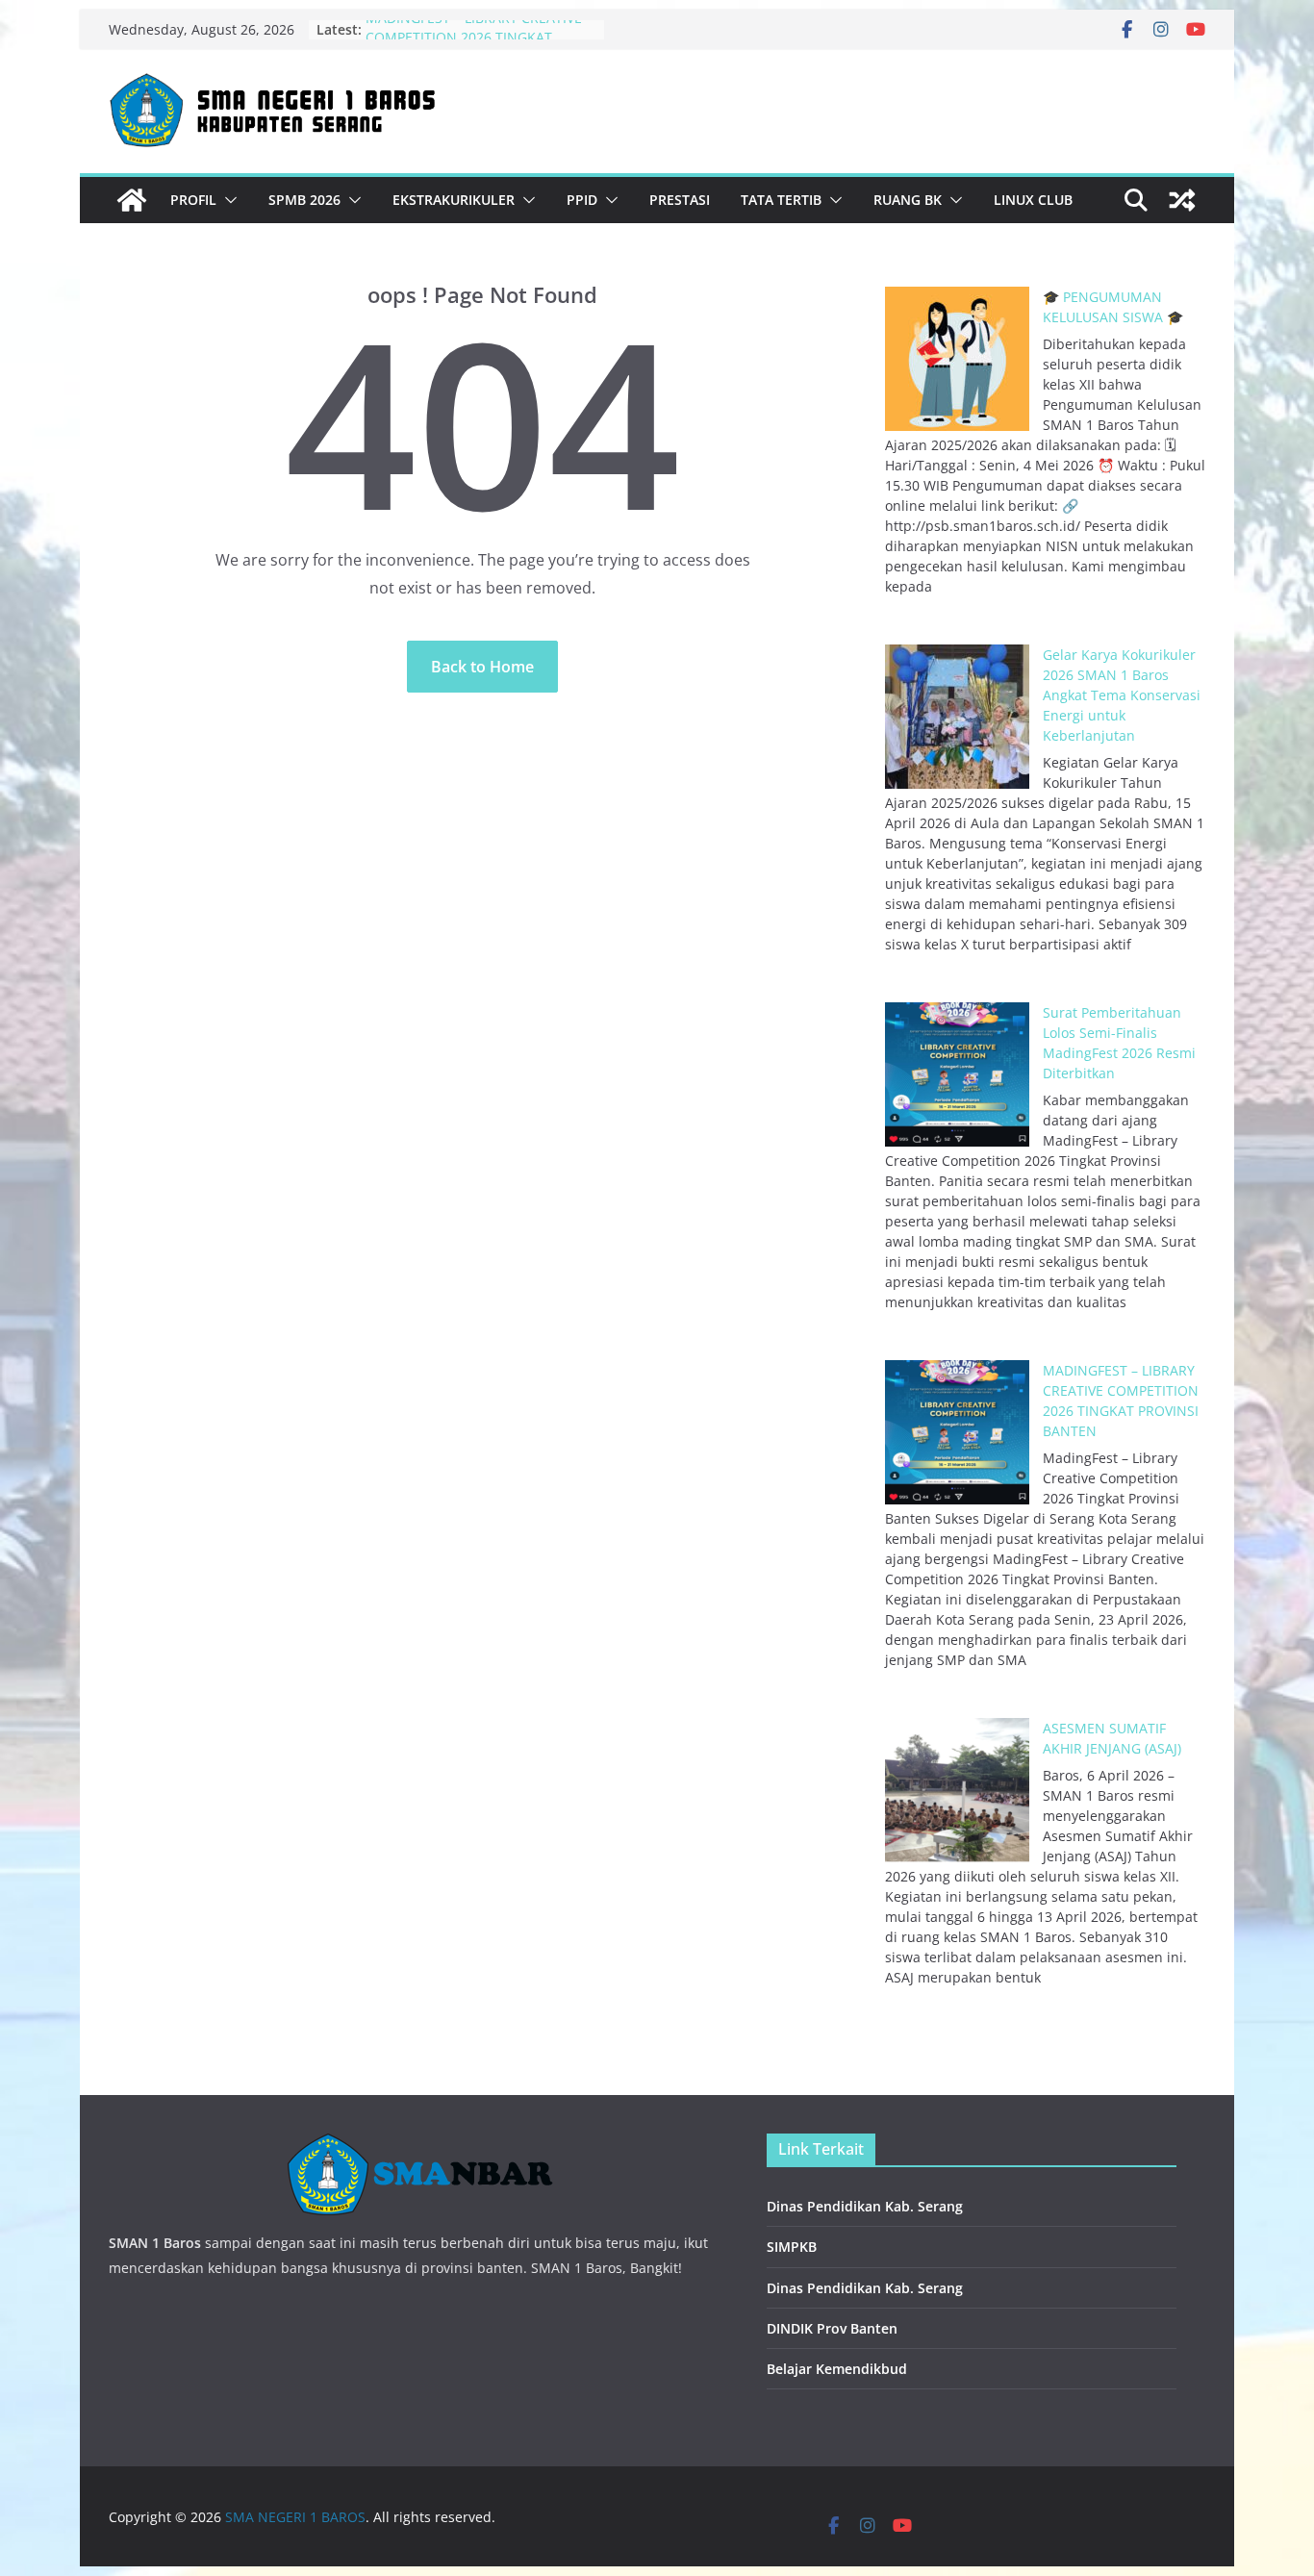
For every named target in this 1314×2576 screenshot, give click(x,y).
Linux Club (1033, 200)
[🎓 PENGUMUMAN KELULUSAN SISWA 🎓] (957, 359)
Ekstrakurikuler (454, 200)
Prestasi (680, 200)
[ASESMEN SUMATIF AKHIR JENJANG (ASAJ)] (957, 1790)
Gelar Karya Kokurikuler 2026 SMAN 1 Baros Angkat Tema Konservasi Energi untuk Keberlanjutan (1122, 695)
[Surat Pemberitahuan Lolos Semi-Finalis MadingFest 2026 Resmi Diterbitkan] (957, 1074)
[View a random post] (1182, 200)
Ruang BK (908, 200)
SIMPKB (792, 2247)
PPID (582, 200)
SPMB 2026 (304, 200)
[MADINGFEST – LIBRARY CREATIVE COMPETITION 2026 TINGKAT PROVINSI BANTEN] (957, 1432)
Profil (193, 200)
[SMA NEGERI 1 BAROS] (132, 200)
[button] (227, 200)
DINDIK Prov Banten (832, 2328)
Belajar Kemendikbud (837, 2369)
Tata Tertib (781, 200)
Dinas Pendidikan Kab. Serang (865, 2206)
